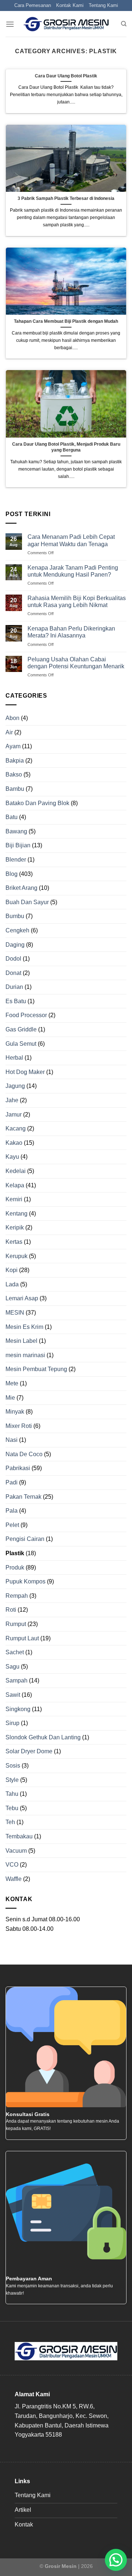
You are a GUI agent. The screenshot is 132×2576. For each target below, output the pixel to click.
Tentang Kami (103, 5)
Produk (15, 1567)
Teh (10, 1822)
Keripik (15, 1227)
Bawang (16, 831)
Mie (10, 1398)
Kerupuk (16, 1256)
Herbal (14, 1058)
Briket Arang (21, 888)
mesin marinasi (25, 1355)
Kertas (14, 1242)
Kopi (12, 1270)
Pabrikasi (18, 1468)
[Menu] (10, 24)
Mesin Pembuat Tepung (36, 1369)
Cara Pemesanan (33, 5)
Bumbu (15, 916)
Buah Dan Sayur (27, 902)
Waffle (14, 1879)
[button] (116, 2560)
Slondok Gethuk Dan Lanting (43, 1737)
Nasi (12, 1440)
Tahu (12, 1794)
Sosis (13, 1766)
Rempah (17, 1596)
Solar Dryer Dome (29, 1751)
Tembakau (19, 1836)
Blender (16, 860)
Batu (12, 817)
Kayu (12, 1157)
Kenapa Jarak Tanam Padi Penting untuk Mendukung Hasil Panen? (73, 571)
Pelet (12, 1525)
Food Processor (26, 1015)
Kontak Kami (70, 5)
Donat (13, 973)
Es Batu (16, 1001)
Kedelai (16, 1171)
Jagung (15, 1086)
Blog (12, 874)
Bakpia (15, 761)
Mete (12, 1383)
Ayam (13, 746)
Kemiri (14, 1199)
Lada (12, 1284)
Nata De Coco (24, 1454)
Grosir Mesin (61, 2566)
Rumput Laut (22, 1638)
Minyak (15, 1412)
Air (9, 732)
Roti (11, 1610)
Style (12, 1780)
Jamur (14, 1115)
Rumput (16, 1624)
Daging (15, 945)
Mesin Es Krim (24, 1327)
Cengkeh (17, 930)
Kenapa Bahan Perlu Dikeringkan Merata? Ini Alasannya (71, 632)
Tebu (12, 1808)
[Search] (124, 24)
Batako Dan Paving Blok (37, 803)
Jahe (12, 1100)
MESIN (15, 1313)
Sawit (13, 1695)
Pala (12, 1511)
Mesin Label (21, 1341)
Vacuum (16, 1851)
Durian (14, 987)
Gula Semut (21, 1044)
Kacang (16, 1128)
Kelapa (15, 1185)
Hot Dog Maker (25, 1072)
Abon (12, 718)
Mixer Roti (19, 1426)
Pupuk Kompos (25, 1581)
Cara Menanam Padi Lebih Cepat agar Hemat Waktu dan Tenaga (71, 540)
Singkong (18, 1709)
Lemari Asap (22, 1298)
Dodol (13, 959)
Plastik (15, 1553)
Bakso (14, 774)
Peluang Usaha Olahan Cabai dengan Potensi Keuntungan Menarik (76, 663)
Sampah (16, 1680)
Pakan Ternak (23, 1497)
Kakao (14, 1143)
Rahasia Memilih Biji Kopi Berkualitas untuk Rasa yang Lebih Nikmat (77, 602)
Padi (12, 1482)
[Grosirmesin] (66, 24)
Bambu (15, 789)
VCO (12, 1865)
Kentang (16, 1214)
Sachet (15, 1652)
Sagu (12, 1667)
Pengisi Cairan (25, 1539)
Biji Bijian (18, 845)
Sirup (12, 1723)
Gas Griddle (21, 1029)
